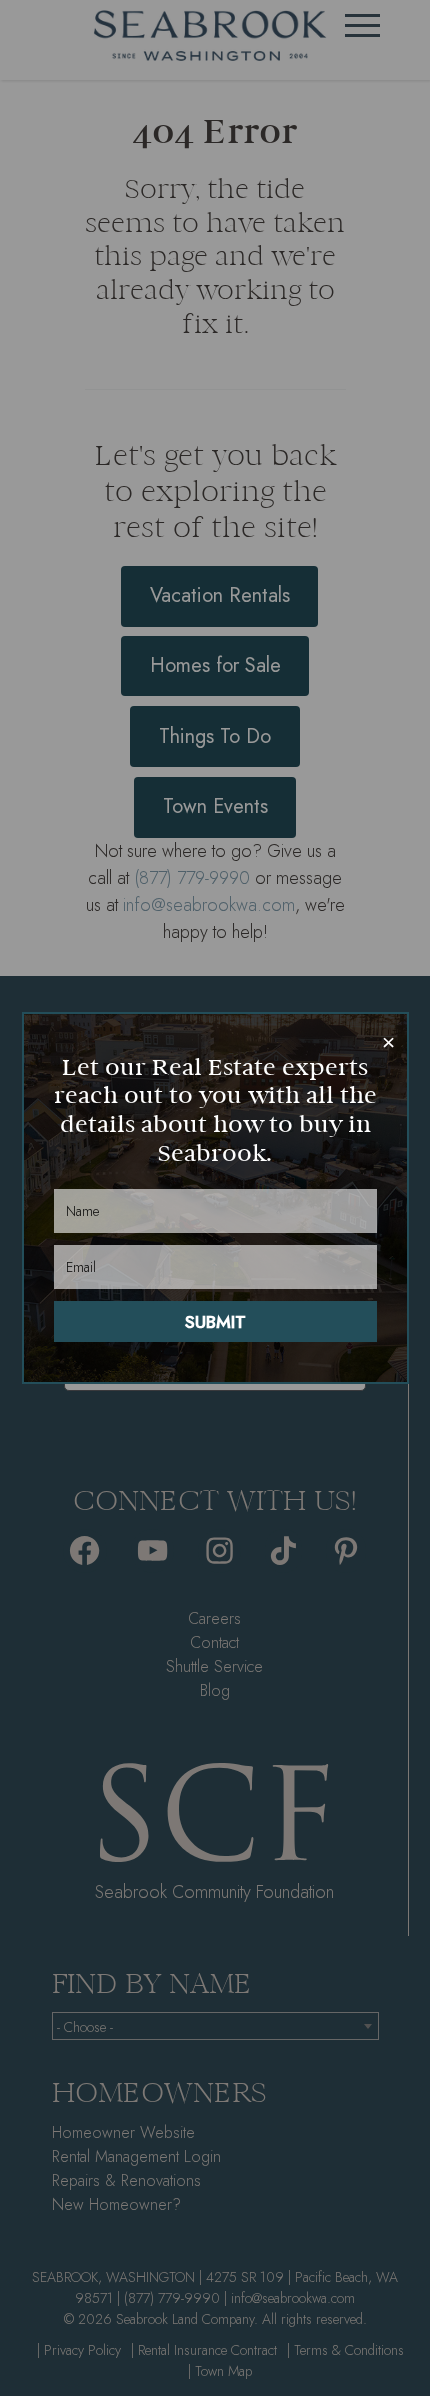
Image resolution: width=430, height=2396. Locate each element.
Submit (215, 1322)
